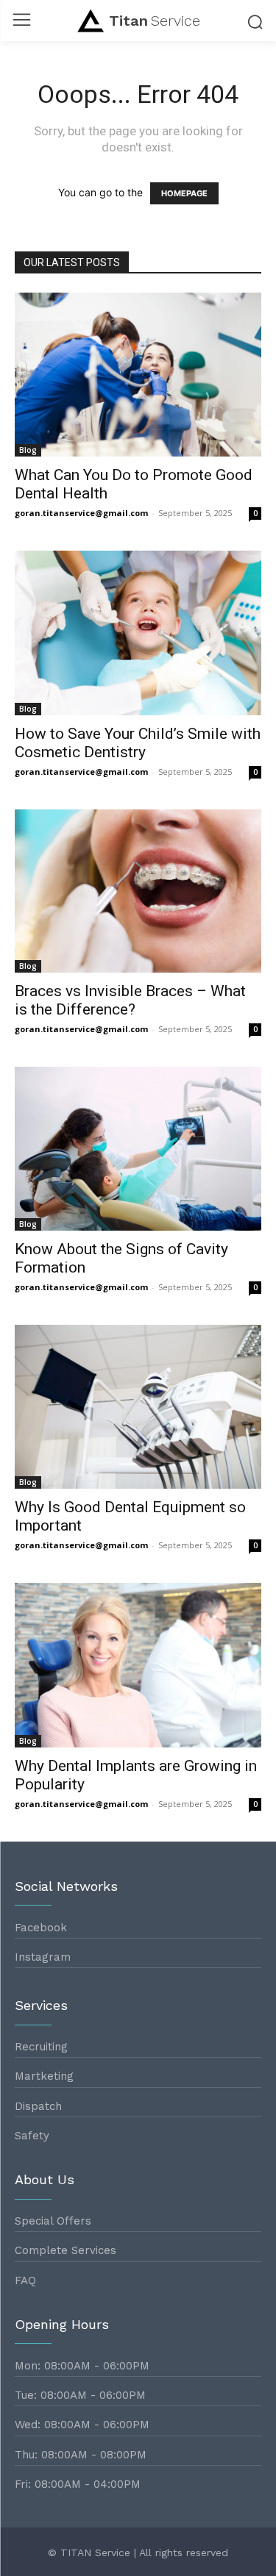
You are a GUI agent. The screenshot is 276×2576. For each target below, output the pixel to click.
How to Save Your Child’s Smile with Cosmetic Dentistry (138, 743)
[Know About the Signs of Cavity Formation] (138, 1149)
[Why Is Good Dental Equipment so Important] (138, 1407)
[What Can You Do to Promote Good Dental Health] (138, 375)
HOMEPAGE (184, 193)
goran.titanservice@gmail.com (81, 513)
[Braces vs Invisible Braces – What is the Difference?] (138, 891)
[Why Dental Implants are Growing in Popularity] (138, 1665)
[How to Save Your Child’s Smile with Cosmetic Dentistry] (138, 633)
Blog (28, 450)
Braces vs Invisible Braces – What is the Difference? (130, 1000)
